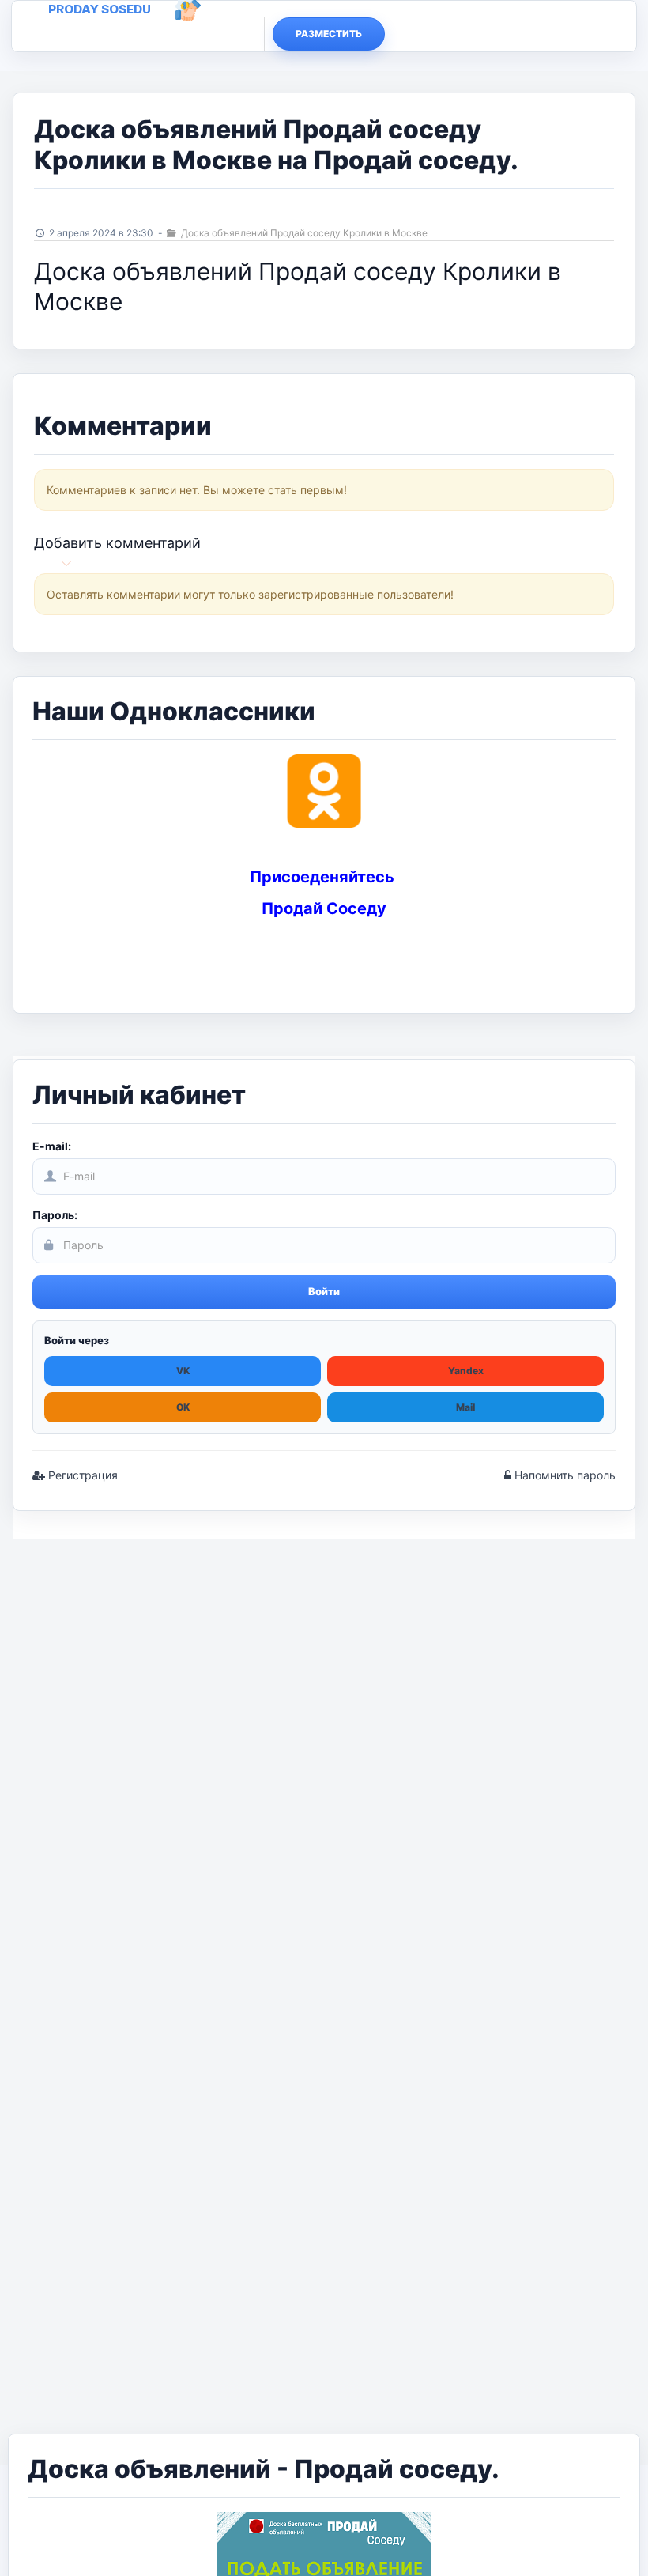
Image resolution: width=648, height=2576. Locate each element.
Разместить (329, 34)
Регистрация (81, 1475)
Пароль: (55, 1215)
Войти (324, 1291)
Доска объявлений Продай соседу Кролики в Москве (303, 233)
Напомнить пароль (563, 1475)
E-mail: (52, 1146)
